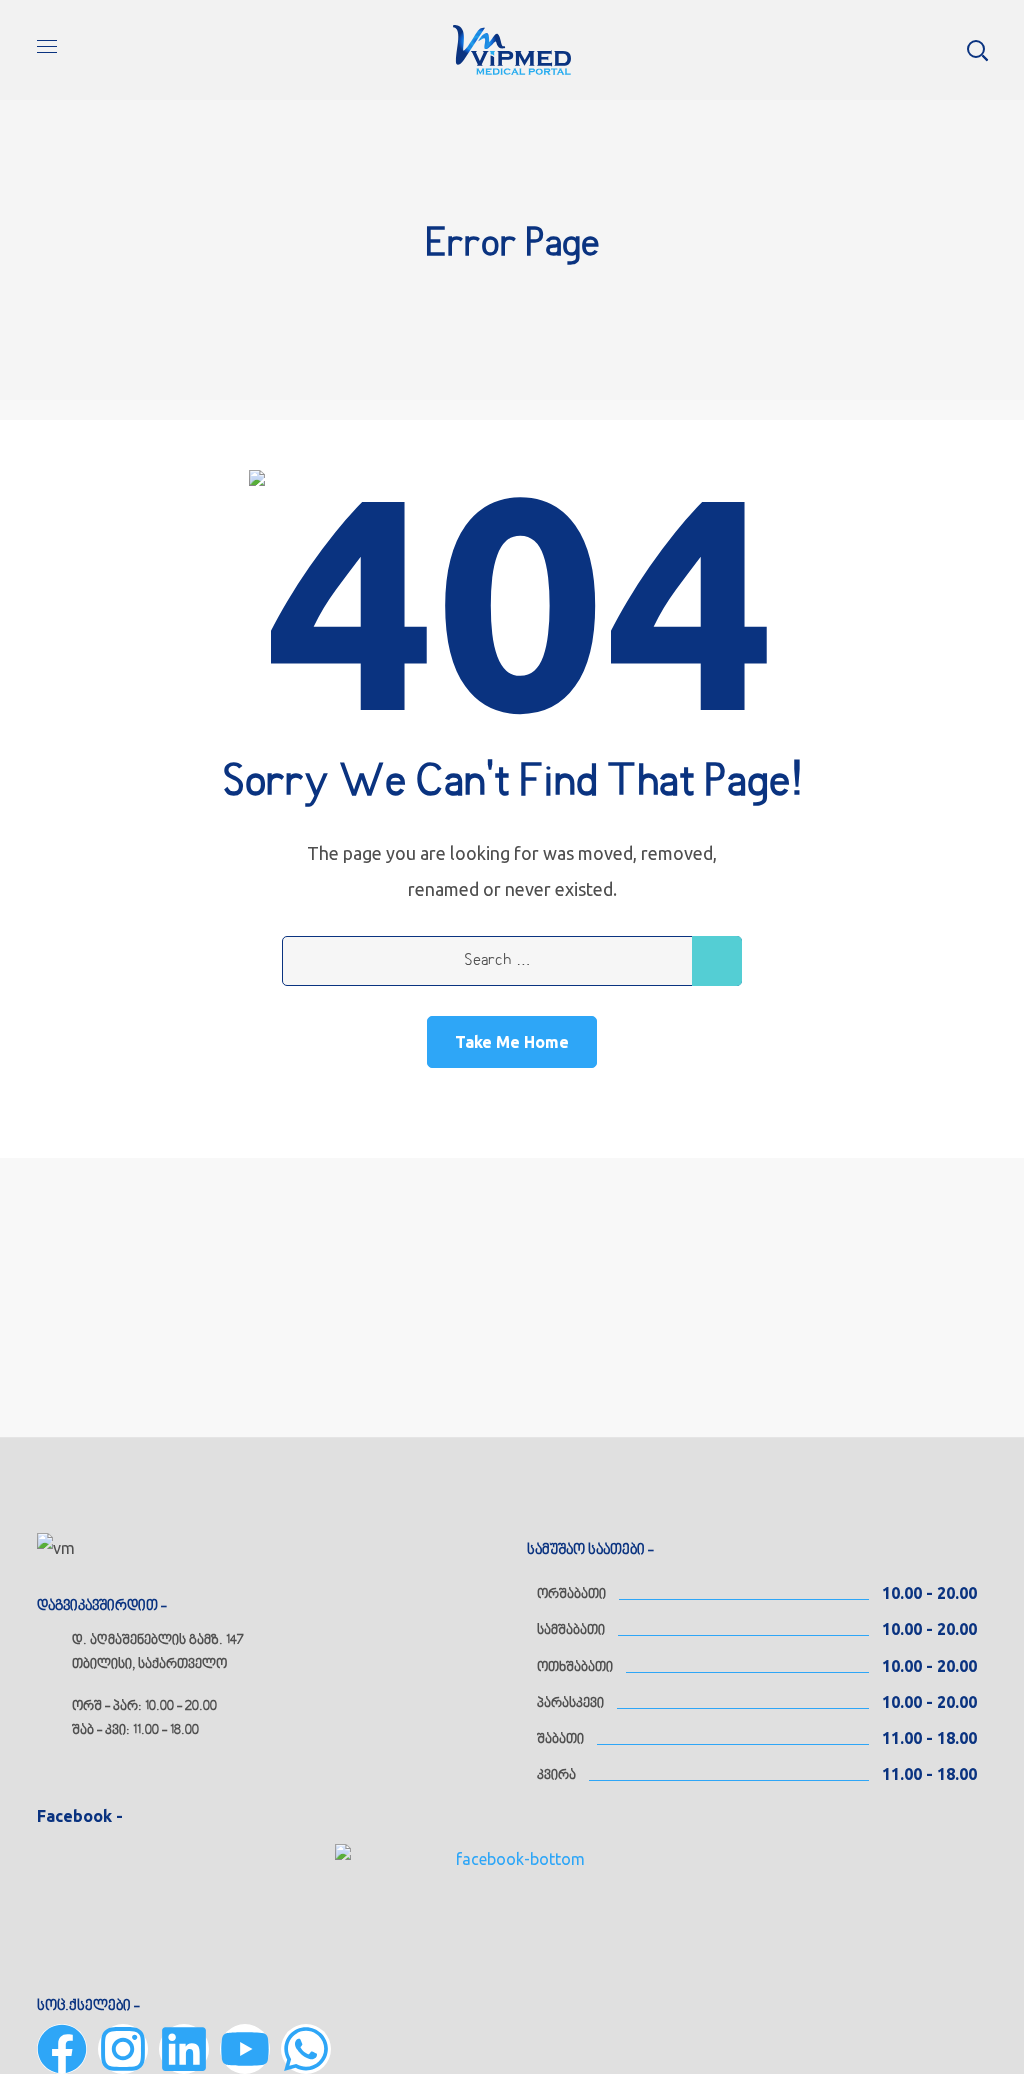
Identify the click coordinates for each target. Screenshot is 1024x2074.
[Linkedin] (184, 2049)
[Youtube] (245, 2049)
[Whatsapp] (306, 2049)
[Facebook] (62, 2049)
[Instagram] (123, 2049)
